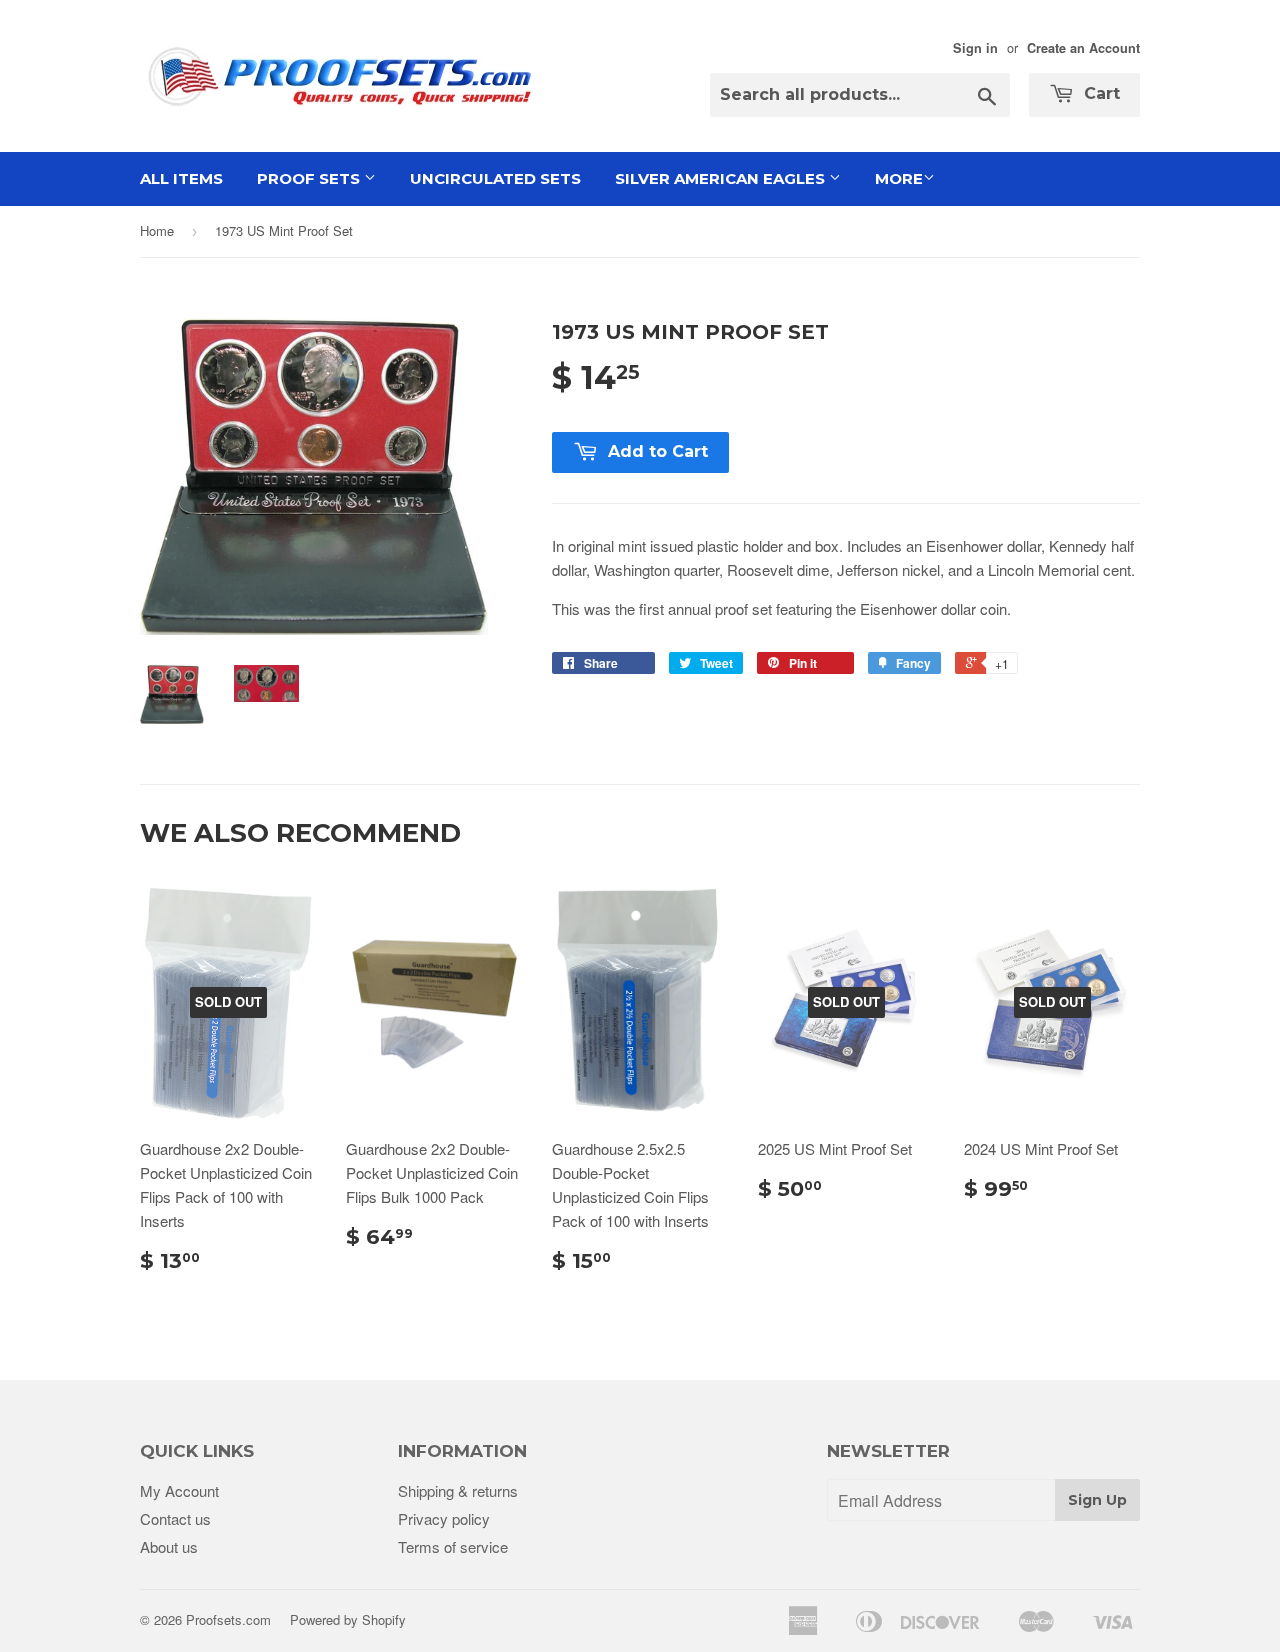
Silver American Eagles (722, 178)
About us (169, 1546)
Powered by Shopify (348, 1619)
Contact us (175, 1518)
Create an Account (1083, 48)
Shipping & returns (458, 1490)
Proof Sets (310, 178)
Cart (1099, 93)
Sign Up (1097, 1500)
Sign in (975, 48)
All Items (181, 178)
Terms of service (453, 1546)
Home (157, 230)
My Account (179, 1490)
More (899, 178)
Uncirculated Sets (495, 178)
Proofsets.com (228, 1619)
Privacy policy (444, 1518)
